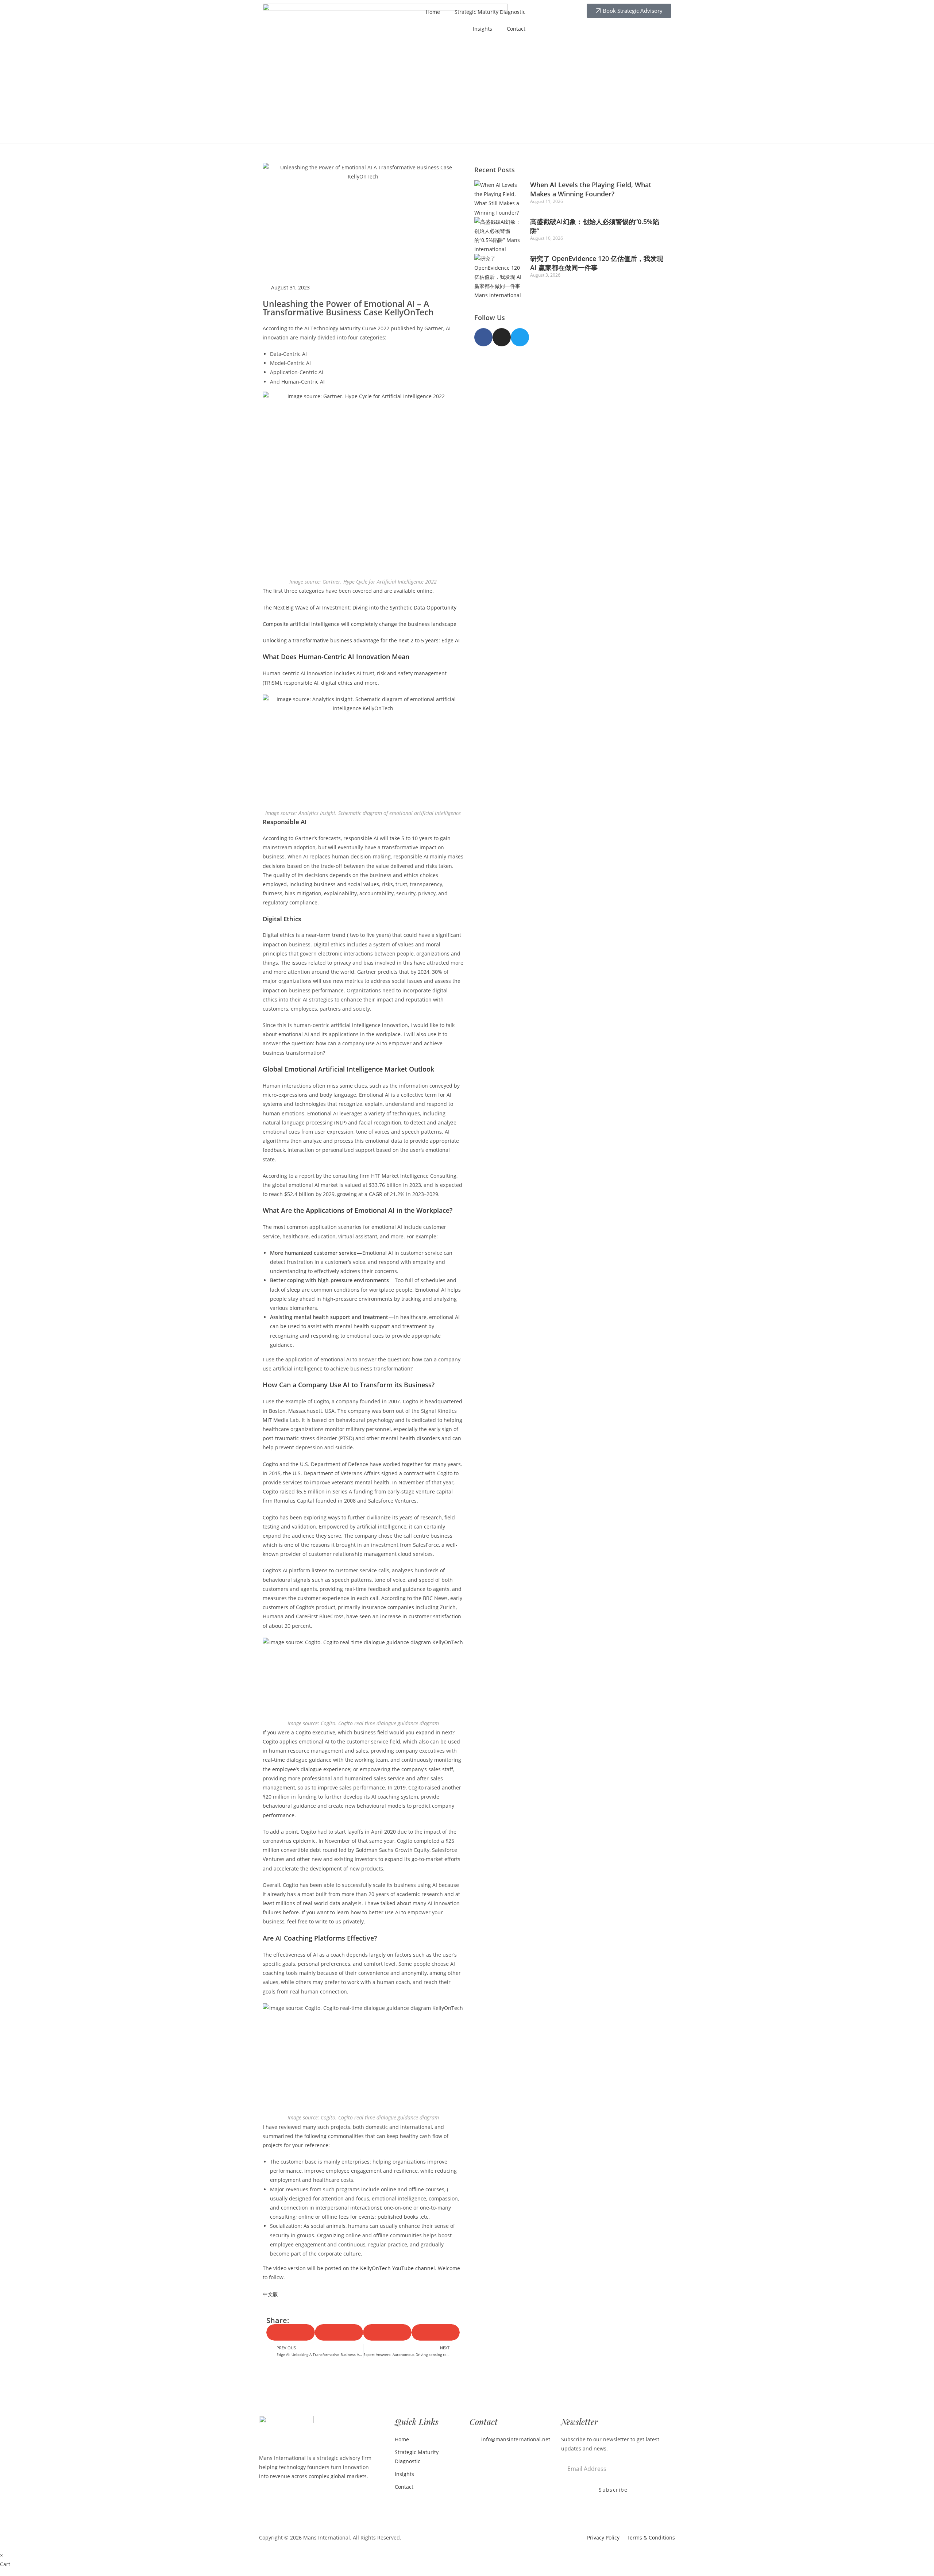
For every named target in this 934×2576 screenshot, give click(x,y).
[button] (291, 2332)
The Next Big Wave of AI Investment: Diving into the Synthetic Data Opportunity (360, 608)
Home (433, 12)
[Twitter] (520, 337)
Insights (483, 29)
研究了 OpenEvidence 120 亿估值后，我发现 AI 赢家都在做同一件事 (597, 263)
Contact (516, 29)
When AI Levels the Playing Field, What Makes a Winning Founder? (591, 189)
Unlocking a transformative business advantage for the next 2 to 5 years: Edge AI (361, 640)
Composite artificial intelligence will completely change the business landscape (360, 624)
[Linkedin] (476, 2458)
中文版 (270, 2294)
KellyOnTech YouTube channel (397, 2268)
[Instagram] (502, 337)
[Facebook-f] (483, 337)
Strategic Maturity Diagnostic (490, 12)
